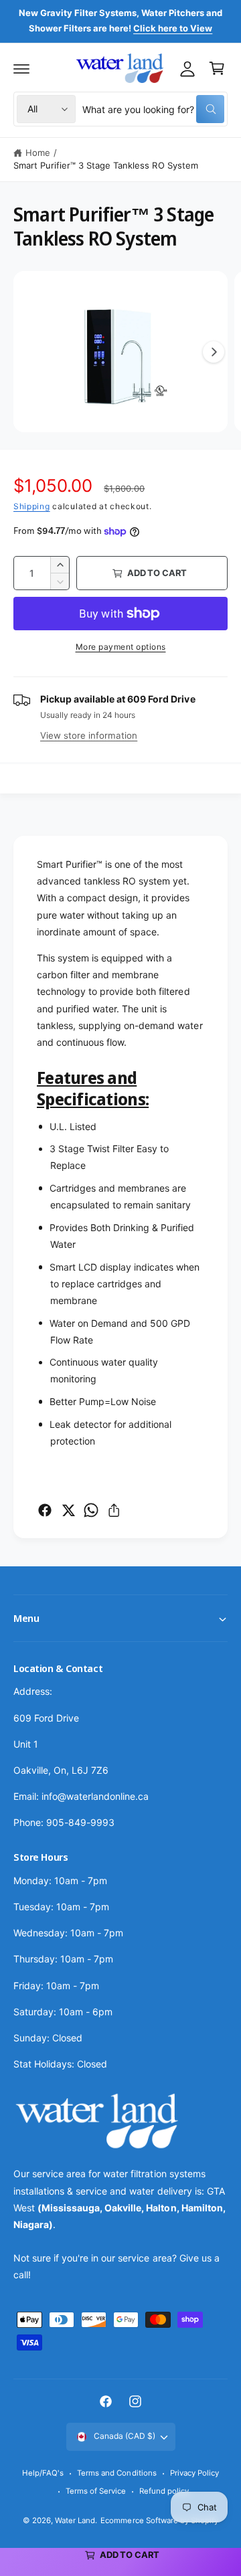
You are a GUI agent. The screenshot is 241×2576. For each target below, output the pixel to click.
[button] (21, 68)
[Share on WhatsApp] (91, 1510)
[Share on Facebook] (45, 1510)
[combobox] (153, 109)
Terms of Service (96, 2491)
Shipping (32, 506)
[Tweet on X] (68, 1510)
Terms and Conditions (116, 2473)
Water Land (75, 2520)
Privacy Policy (194, 2473)
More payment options (121, 647)
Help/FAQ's (43, 2473)
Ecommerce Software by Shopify (159, 2520)
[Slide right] (214, 352)
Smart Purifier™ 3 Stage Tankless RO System (106, 165)
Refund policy (164, 2491)
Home (38, 153)
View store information (89, 735)
